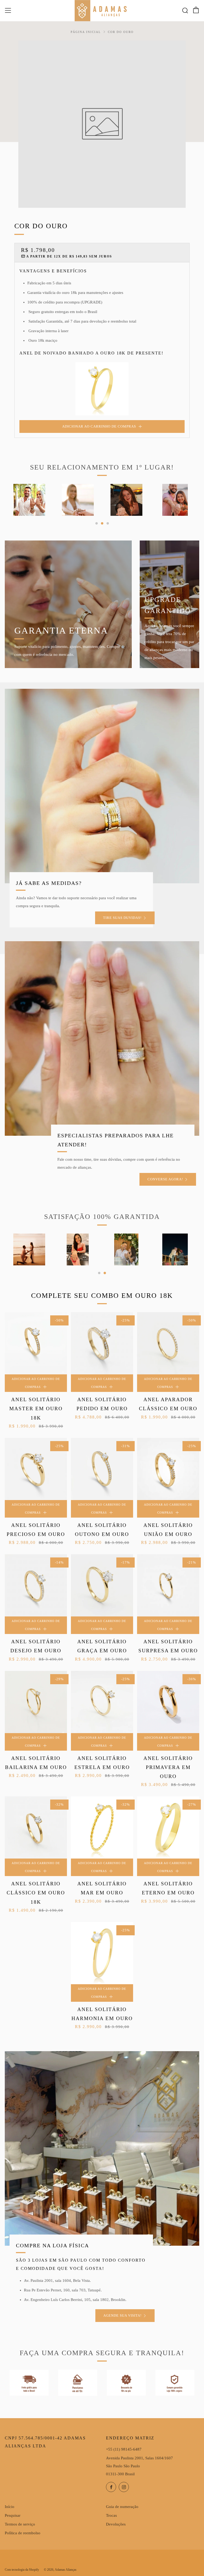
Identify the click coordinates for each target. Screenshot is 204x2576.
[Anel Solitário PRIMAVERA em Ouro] (168, 1702)
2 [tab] (102, 523)
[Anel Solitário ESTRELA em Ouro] (102, 1702)
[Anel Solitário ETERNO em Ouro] (168, 1827)
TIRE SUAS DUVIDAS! (122, 918)
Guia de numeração (122, 2507)
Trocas (111, 2515)
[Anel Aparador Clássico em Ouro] (168, 1343)
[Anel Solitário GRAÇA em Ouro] (102, 1585)
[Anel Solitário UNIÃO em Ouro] (168, 1469)
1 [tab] (97, 523)
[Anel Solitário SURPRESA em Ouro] (168, 1585)
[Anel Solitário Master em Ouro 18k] (36, 1343)
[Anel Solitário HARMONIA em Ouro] (102, 1953)
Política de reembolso (23, 2533)
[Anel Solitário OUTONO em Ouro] (102, 1469)
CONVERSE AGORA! (165, 1179)
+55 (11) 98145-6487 (124, 2449)
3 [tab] (108, 523)
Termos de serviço (20, 2524)
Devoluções (116, 2524)
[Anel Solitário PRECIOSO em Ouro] (36, 1469)
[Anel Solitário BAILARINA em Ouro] (36, 1702)
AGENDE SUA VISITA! (122, 2315)
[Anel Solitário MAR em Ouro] (102, 1827)
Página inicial (86, 32)
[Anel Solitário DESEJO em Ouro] (36, 1585)
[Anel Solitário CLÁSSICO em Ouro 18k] (36, 1827)
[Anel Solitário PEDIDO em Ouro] (102, 1343)
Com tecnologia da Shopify (22, 2570)
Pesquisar (13, 2515)
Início (10, 2507)
